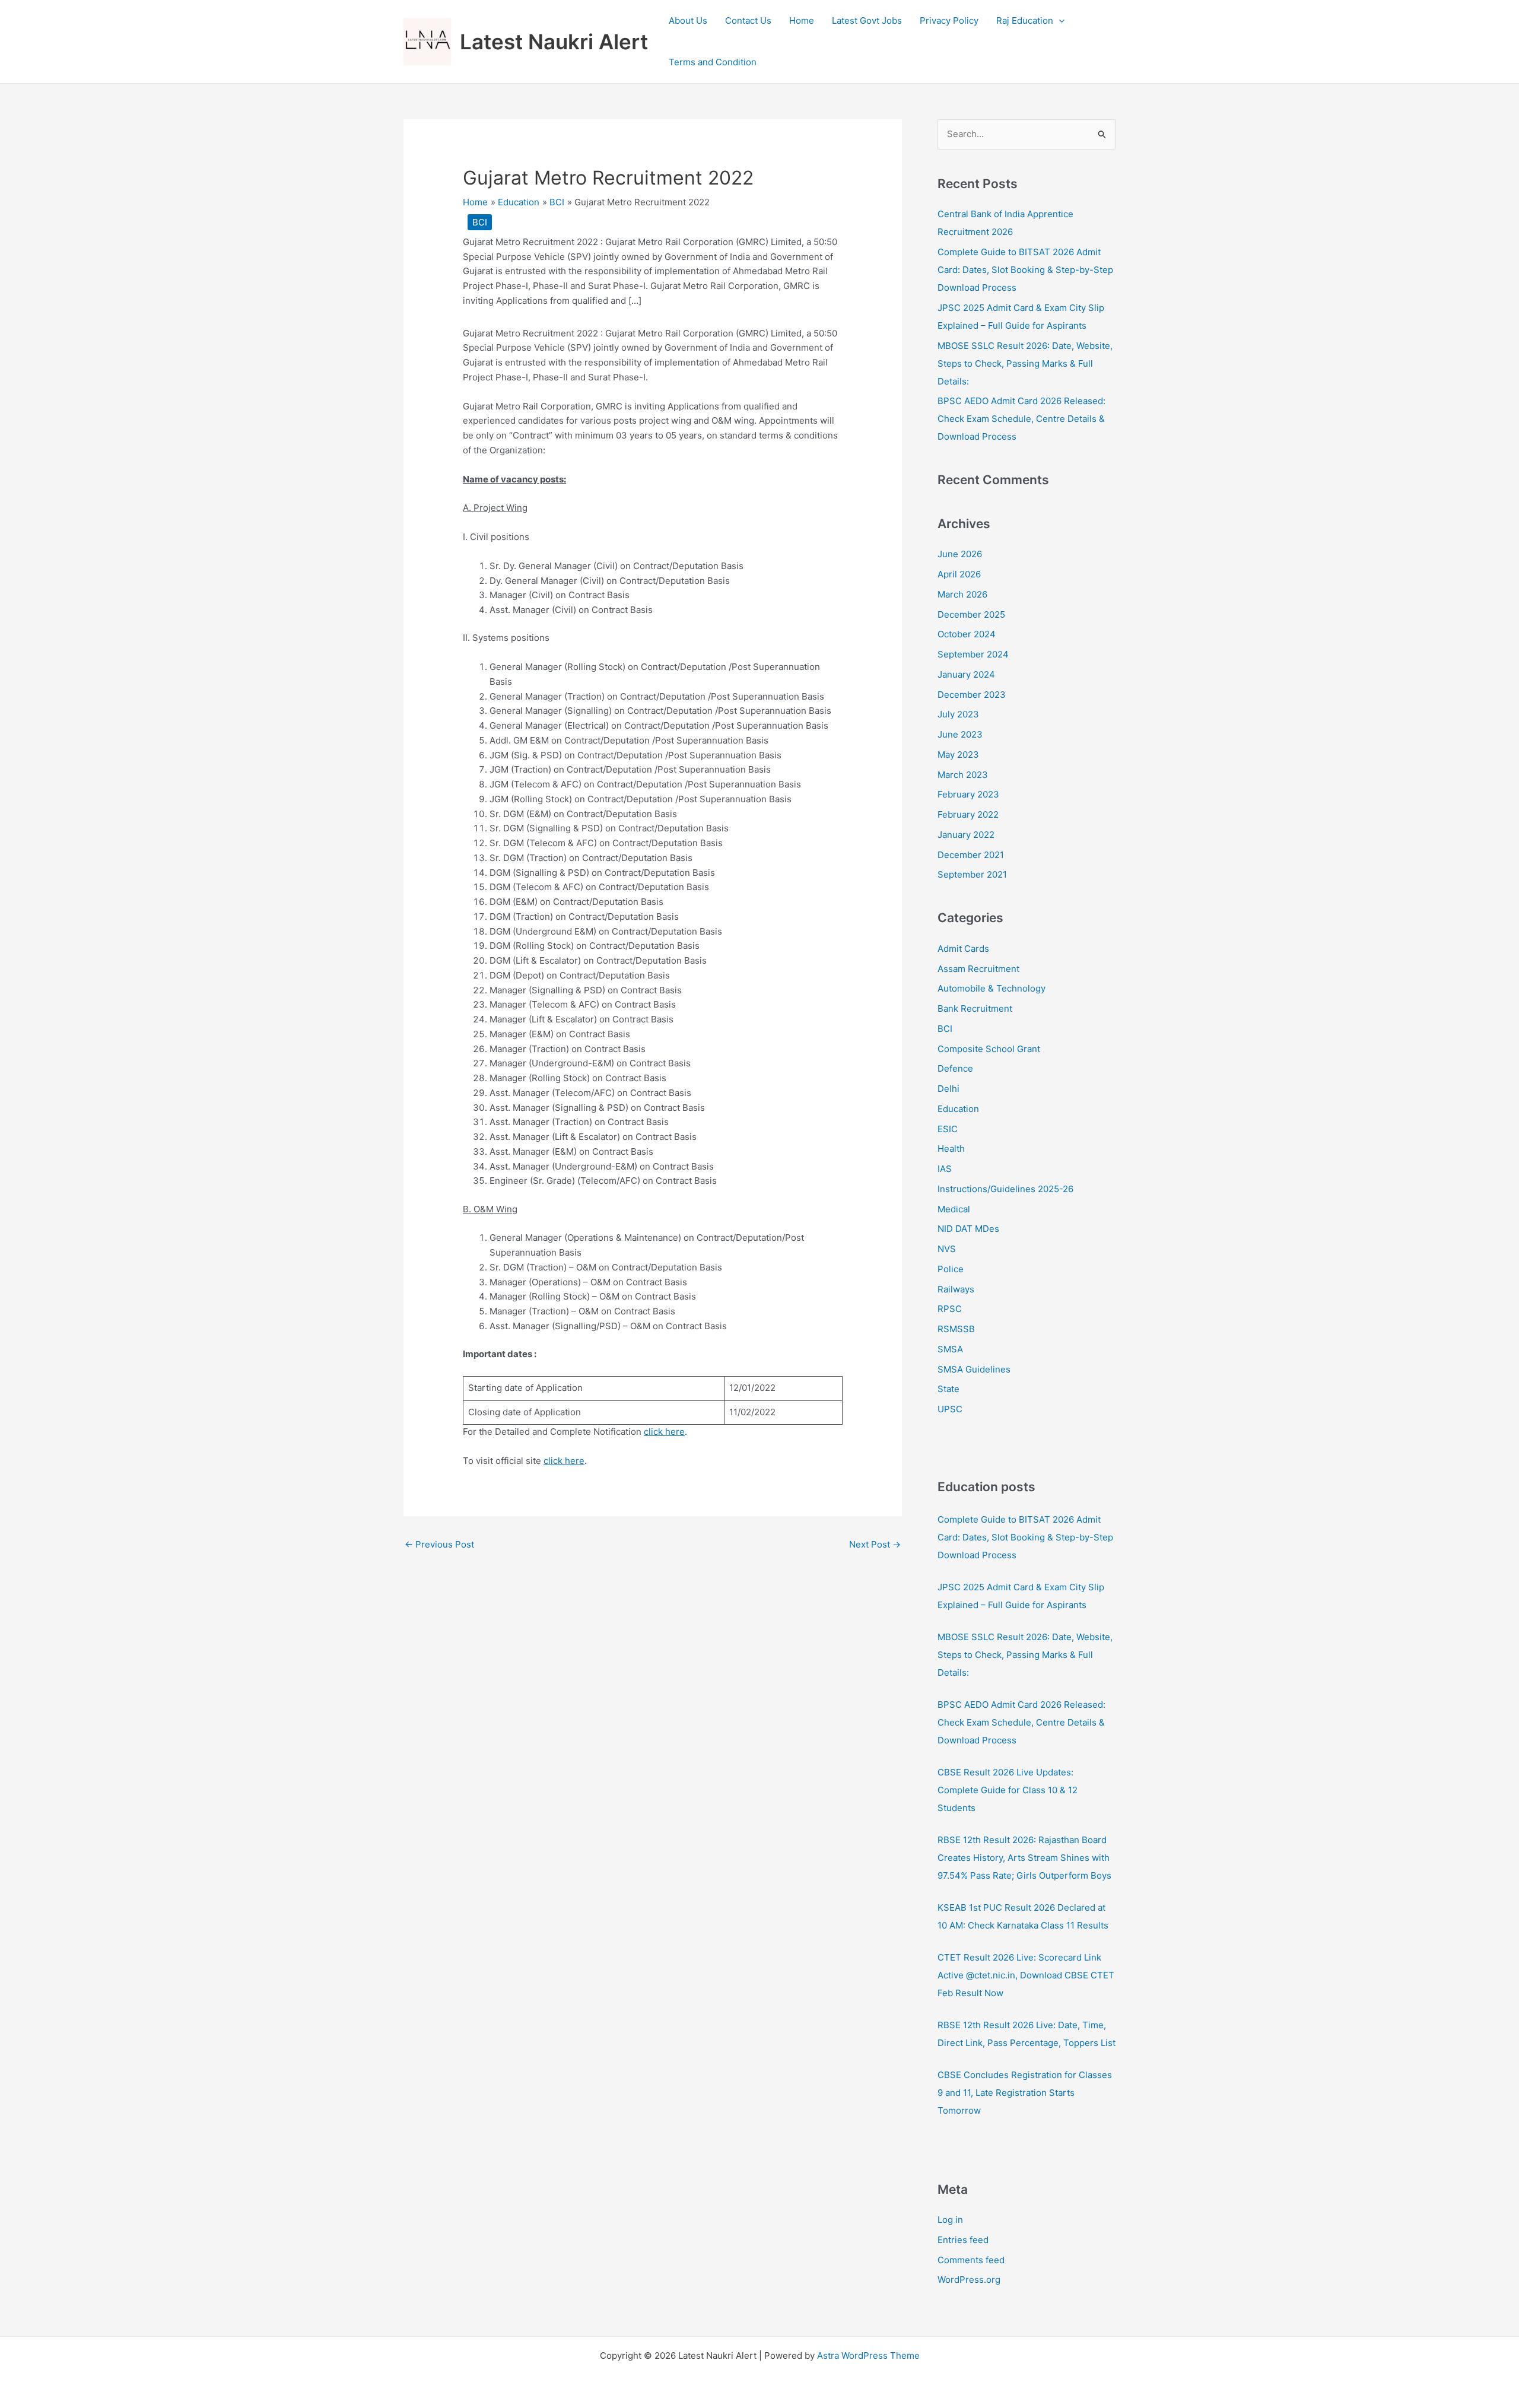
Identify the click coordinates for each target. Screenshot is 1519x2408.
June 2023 (960, 734)
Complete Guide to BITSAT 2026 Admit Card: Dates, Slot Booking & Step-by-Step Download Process (1025, 270)
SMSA (950, 1349)
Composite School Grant (989, 1049)
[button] (1059, 21)
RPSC (950, 1309)
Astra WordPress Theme (868, 2355)
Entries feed (963, 2240)
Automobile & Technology (992, 988)
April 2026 (959, 574)
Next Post (875, 1544)
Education (958, 1109)
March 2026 (962, 594)
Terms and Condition (713, 62)
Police (951, 1269)
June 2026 (960, 554)
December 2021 (971, 855)
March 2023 (963, 775)
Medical (954, 1209)
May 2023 (958, 755)
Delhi (948, 1089)
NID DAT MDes (968, 1229)
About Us (688, 20)
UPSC (950, 1409)
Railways (956, 1289)
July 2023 (958, 714)
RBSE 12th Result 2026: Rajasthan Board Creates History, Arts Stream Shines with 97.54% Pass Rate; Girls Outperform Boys (1024, 1858)
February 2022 (968, 814)
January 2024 (966, 674)
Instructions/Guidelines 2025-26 (1005, 1189)
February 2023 (968, 794)
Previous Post (439, 1544)
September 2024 (973, 654)
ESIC (948, 1129)
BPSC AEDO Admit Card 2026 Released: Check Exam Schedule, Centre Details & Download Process (1021, 419)
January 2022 (966, 835)
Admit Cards (963, 949)
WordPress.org (969, 2280)
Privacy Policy (949, 20)
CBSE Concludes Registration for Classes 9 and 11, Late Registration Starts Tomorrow (1025, 2093)
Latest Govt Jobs (867, 20)
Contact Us (748, 20)
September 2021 (972, 874)
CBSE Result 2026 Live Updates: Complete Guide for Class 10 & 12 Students (1008, 1790)
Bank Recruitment (975, 1008)
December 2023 (972, 695)
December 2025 (971, 614)
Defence (955, 1068)
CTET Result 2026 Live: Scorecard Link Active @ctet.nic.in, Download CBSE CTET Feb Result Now (1026, 1975)
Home (802, 20)
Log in (950, 2220)
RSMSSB (956, 1329)
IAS (945, 1169)
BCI (480, 222)
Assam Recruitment (978, 969)
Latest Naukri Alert (554, 42)
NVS (947, 1249)
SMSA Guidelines (974, 1369)
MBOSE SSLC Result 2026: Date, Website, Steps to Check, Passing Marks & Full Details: (1025, 363)
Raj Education (1025, 20)
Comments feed (971, 2260)
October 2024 (967, 634)
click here (664, 1432)
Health (951, 1149)
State (948, 1389)
